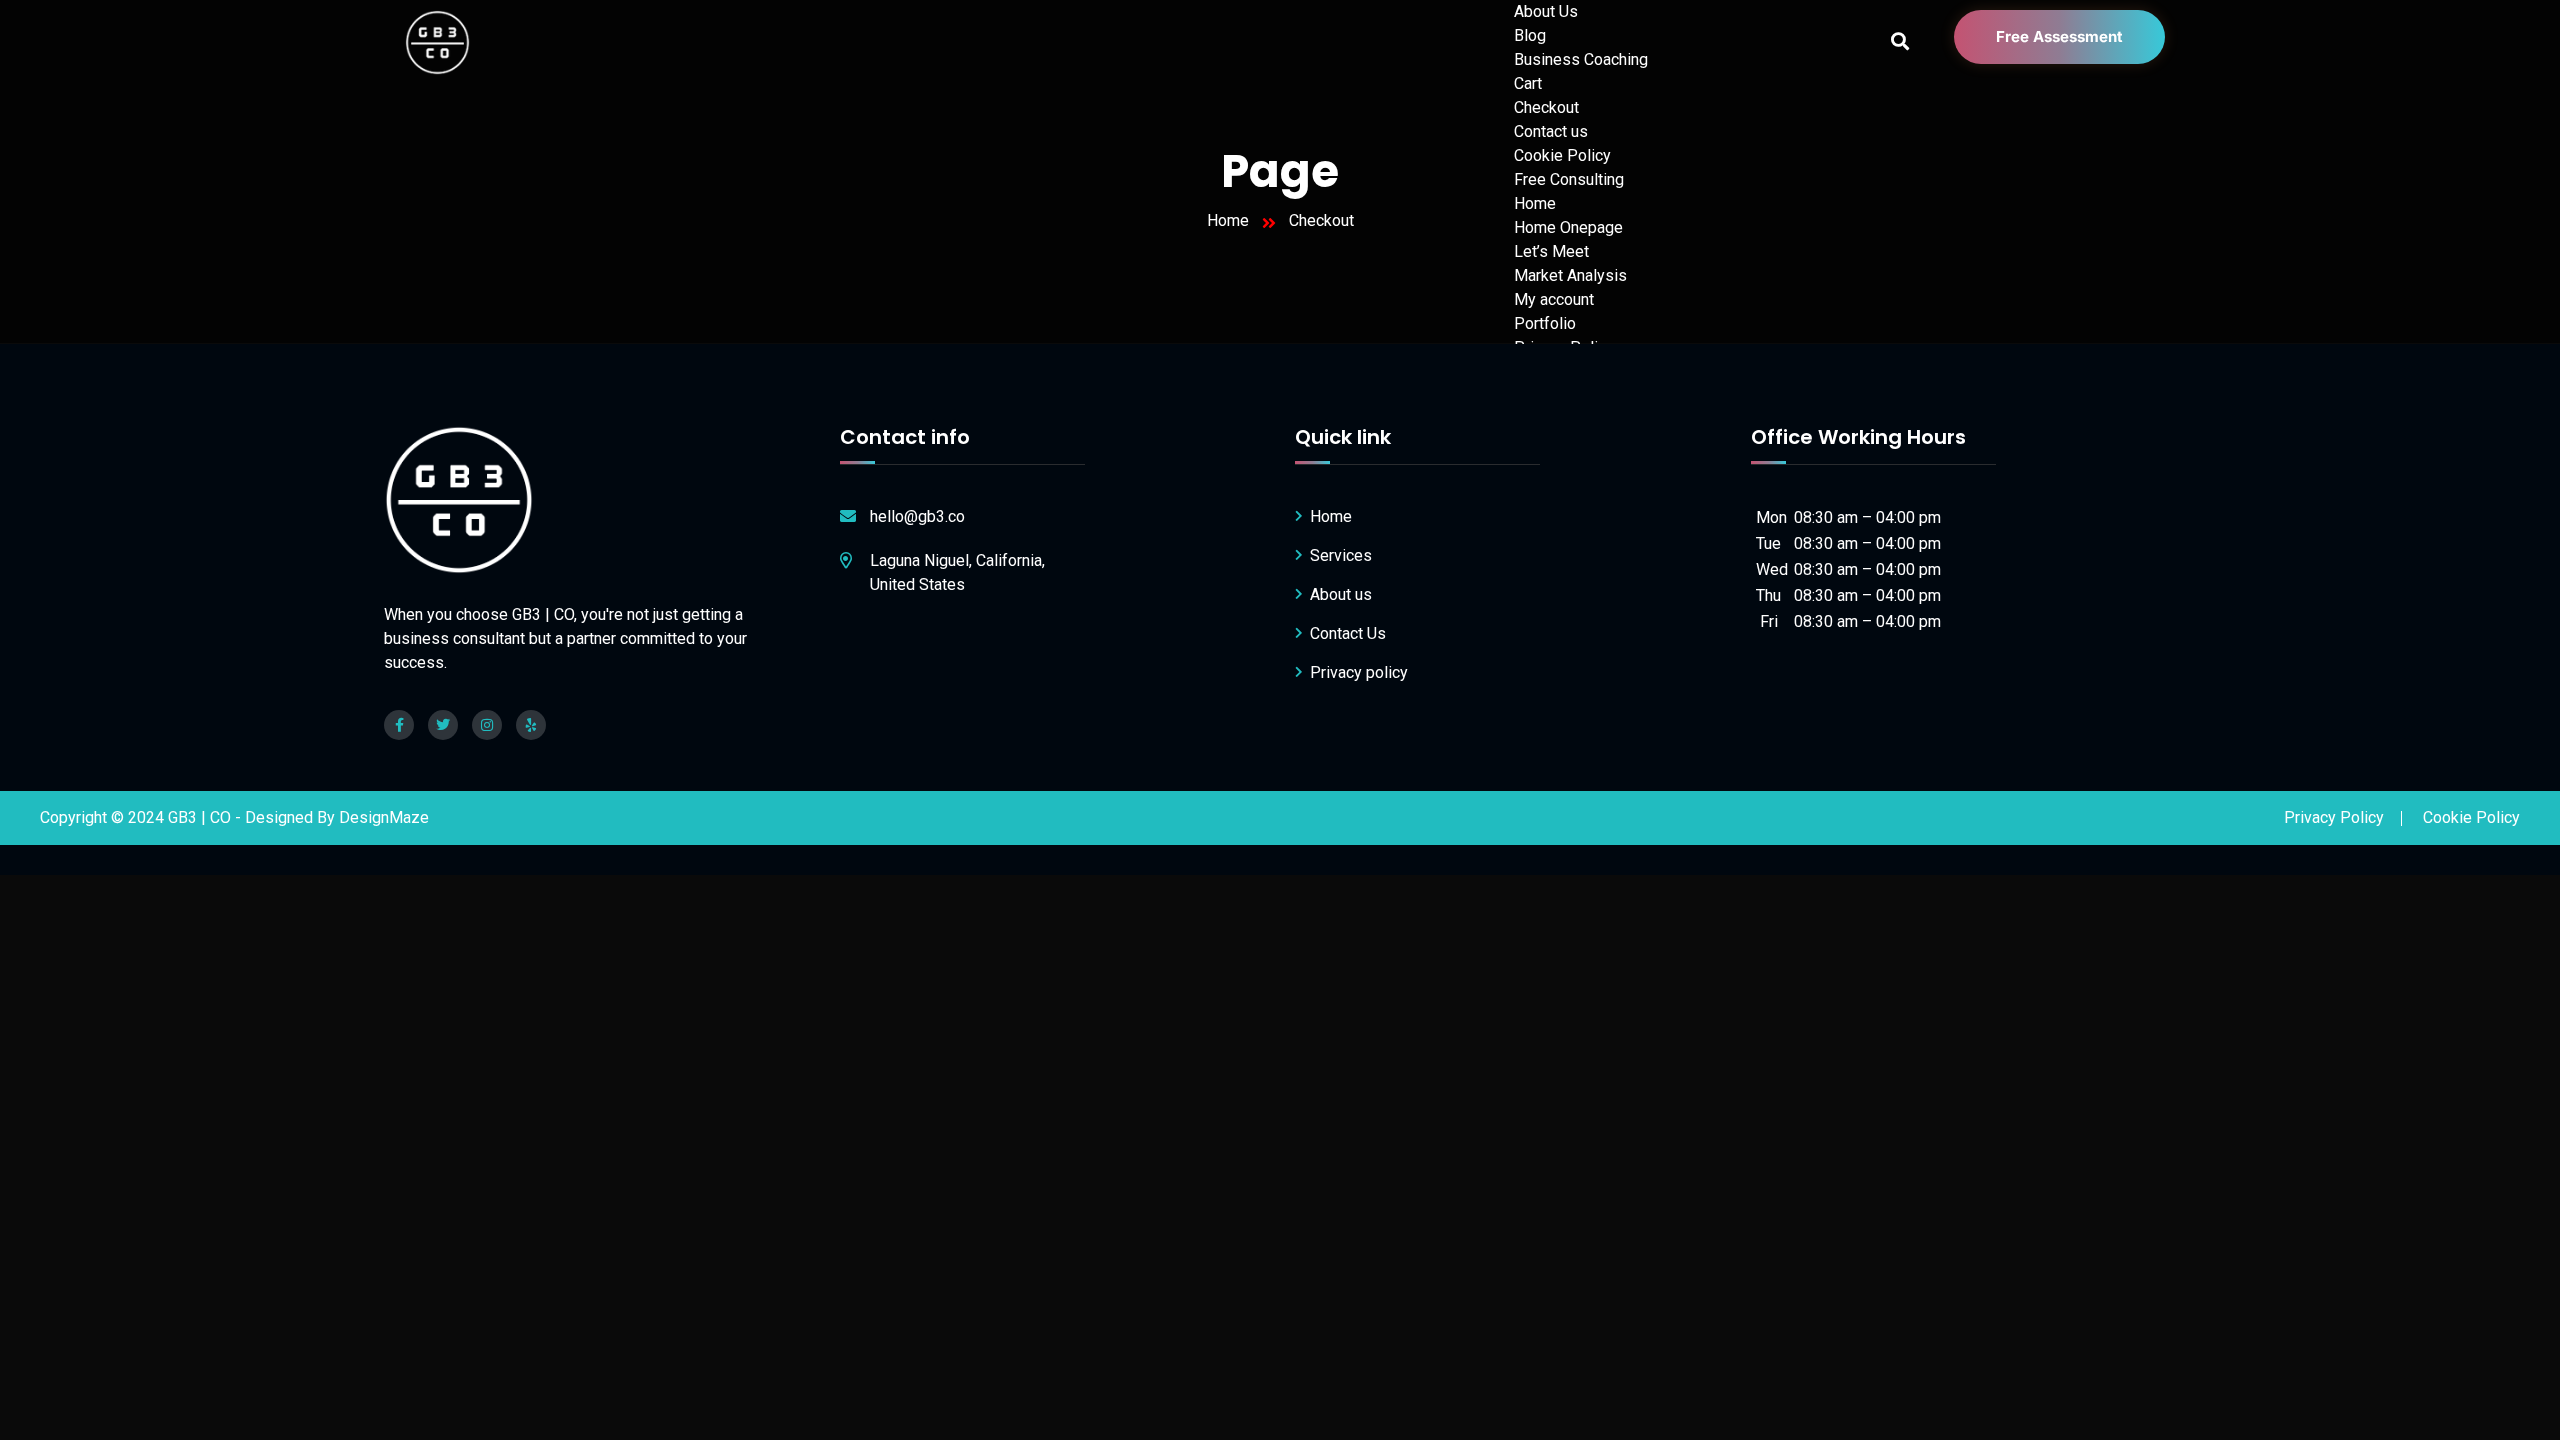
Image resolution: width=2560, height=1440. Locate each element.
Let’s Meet (1551, 251)
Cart (1528, 83)
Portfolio (1545, 323)
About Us (1546, 11)
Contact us (1551, 131)
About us (1341, 594)
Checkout (1546, 107)
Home (1535, 203)
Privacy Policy (2334, 817)
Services (1341, 555)
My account (1554, 299)
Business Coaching (1581, 59)
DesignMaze (384, 817)
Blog (1530, 35)
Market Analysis (1570, 275)
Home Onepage (1568, 227)
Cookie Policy (1562, 155)
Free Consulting (1569, 179)
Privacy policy (1359, 672)
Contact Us (1348, 633)
